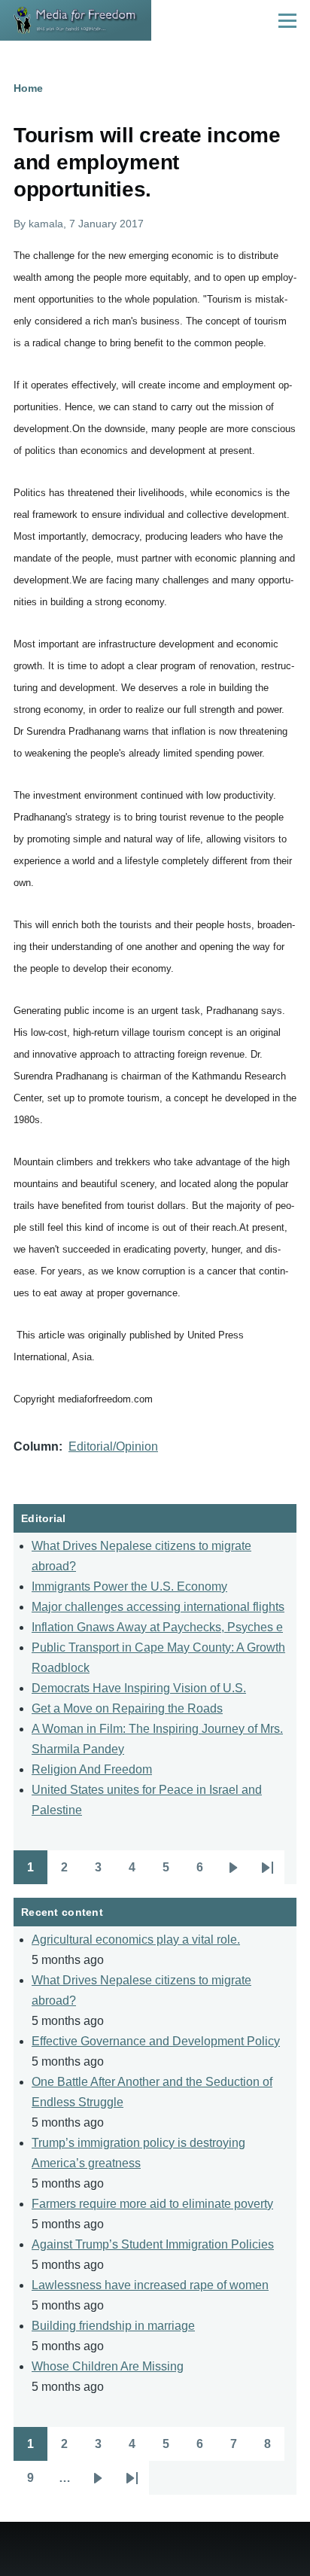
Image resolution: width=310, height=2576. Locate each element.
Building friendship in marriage (113, 2326)
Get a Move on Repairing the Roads (127, 1708)
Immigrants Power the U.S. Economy (129, 1586)
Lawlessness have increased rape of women (150, 2285)
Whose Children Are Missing (108, 2366)
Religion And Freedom (92, 1769)
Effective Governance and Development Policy (156, 2041)
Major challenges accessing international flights (158, 1607)
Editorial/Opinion (113, 1446)
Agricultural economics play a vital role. (136, 1940)
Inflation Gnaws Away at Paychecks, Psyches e (157, 1627)
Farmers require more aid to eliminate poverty (152, 2204)
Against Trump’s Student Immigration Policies (153, 2244)
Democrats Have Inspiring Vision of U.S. (139, 1688)
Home (28, 88)
